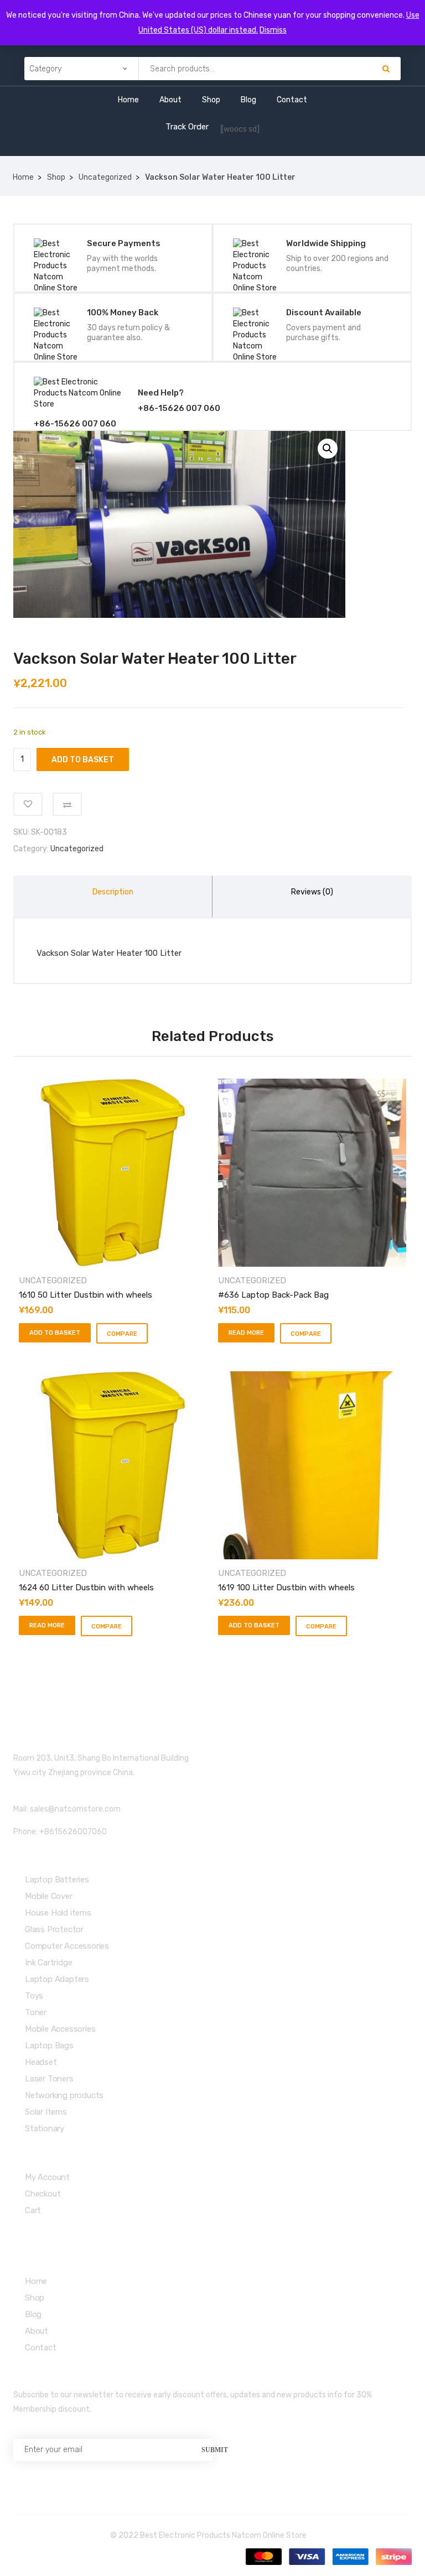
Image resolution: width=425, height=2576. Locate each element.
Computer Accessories (67, 1946)
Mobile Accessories (60, 2029)
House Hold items (58, 1913)
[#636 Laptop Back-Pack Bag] (312, 1173)
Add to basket (83, 760)
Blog (248, 100)
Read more (246, 1333)
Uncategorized (105, 177)
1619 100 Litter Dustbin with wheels (286, 1588)
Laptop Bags (49, 2046)
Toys (34, 1996)
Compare (122, 1334)
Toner (36, 2012)
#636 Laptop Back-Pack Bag (273, 1295)
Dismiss (273, 30)
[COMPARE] (67, 804)
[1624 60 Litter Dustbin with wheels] (113, 1465)
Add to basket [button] (55, 1333)
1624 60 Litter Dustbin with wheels (86, 1588)
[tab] (113, 896)
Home (128, 100)
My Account (47, 2177)
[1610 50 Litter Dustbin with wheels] (113, 1173)
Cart (33, 2210)
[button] (328, 449)
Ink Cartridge (48, 1963)
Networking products (64, 2095)
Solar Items (46, 2112)
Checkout (43, 2194)
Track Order (187, 127)
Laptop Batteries (57, 1880)
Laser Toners (49, 2079)
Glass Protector (54, 1929)
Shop (211, 100)
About (170, 100)
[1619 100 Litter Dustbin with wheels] (312, 1465)
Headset (41, 2062)
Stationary (45, 2129)
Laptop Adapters (57, 1979)
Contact (292, 100)
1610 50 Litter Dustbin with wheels (85, 1295)
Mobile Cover (49, 1896)
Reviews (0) (312, 892)
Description (113, 892)
